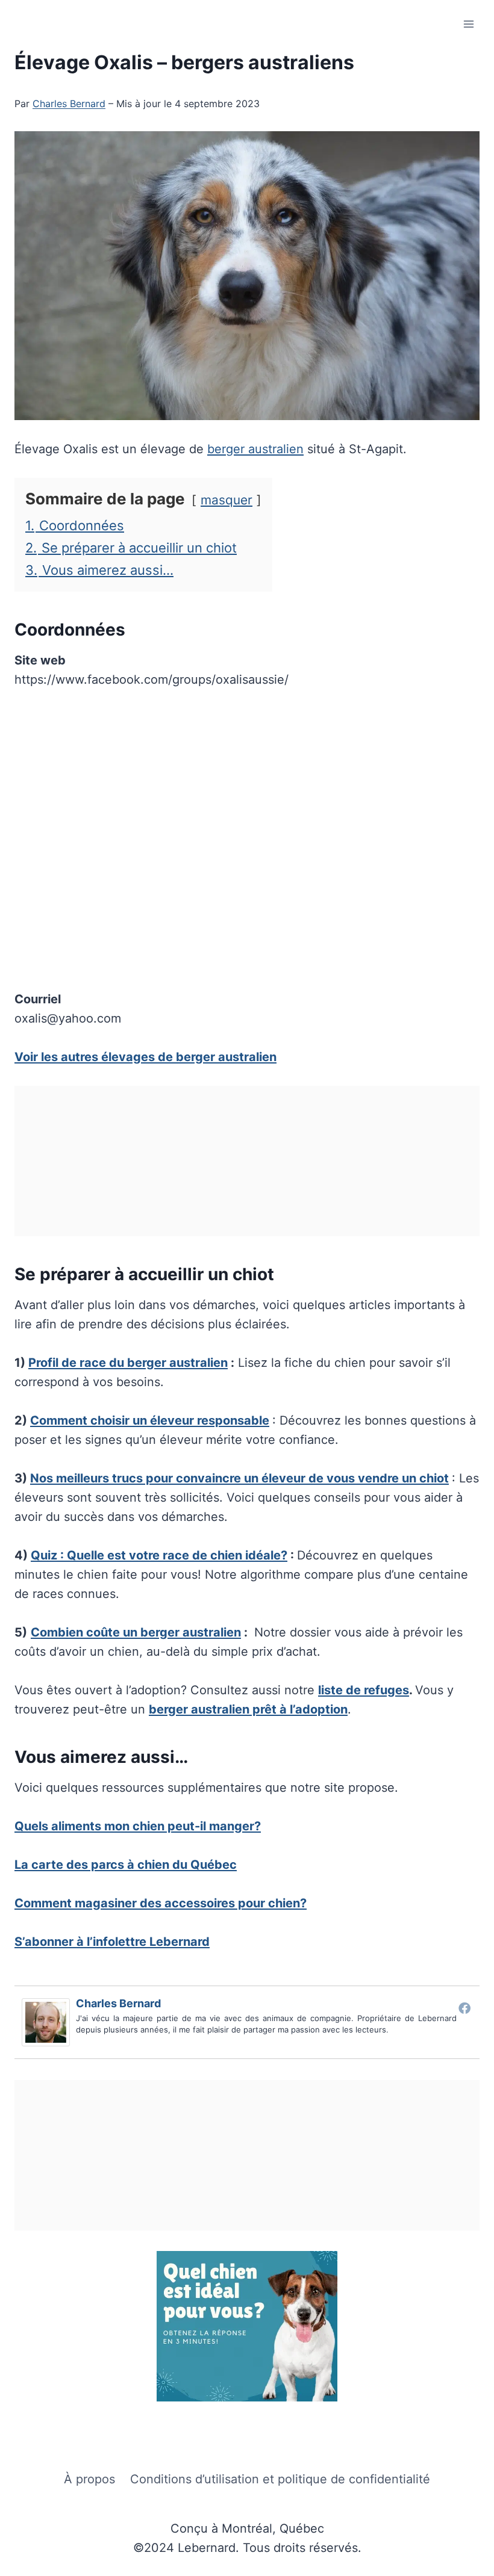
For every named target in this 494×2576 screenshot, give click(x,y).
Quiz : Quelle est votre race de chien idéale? (159, 1555)
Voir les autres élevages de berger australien (145, 1057)
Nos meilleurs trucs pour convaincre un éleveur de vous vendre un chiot (239, 1478)
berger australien (255, 449)
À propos (89, 2479)
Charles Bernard (69, 104)
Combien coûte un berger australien (136, 1632)
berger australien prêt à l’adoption (248, 1709)
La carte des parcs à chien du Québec (126, 1865)
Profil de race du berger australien (128, 1363)
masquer (227, 500)
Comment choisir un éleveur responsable (150, 1420)
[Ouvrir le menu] (468, 24)
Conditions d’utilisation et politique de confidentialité (280, 2479)
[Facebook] (464, 2008)
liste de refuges (364, 1690)
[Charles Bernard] (49, 2022)
